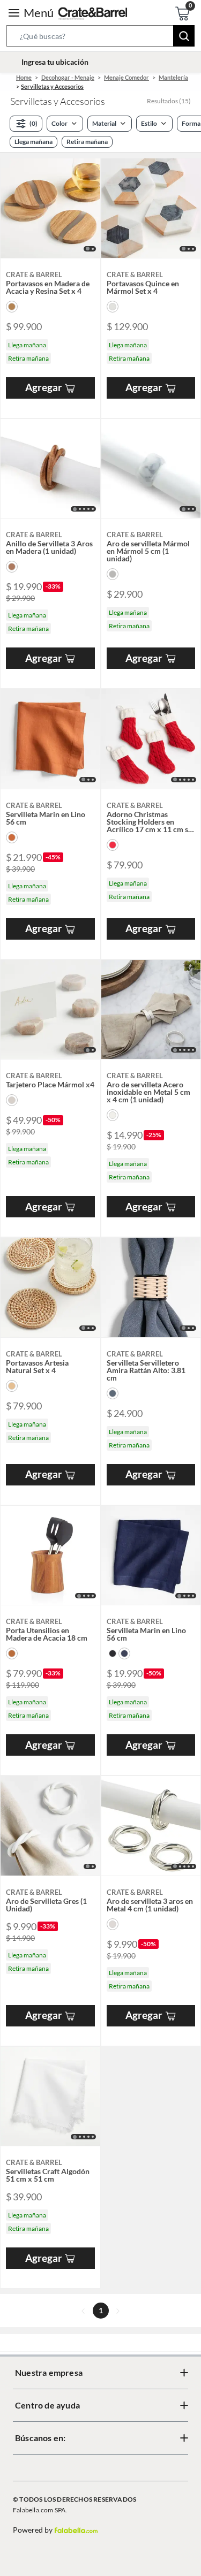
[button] (100, 38)
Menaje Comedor (126, 77)
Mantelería (173, 77)
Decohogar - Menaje (68, 77)
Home (24, 77)
